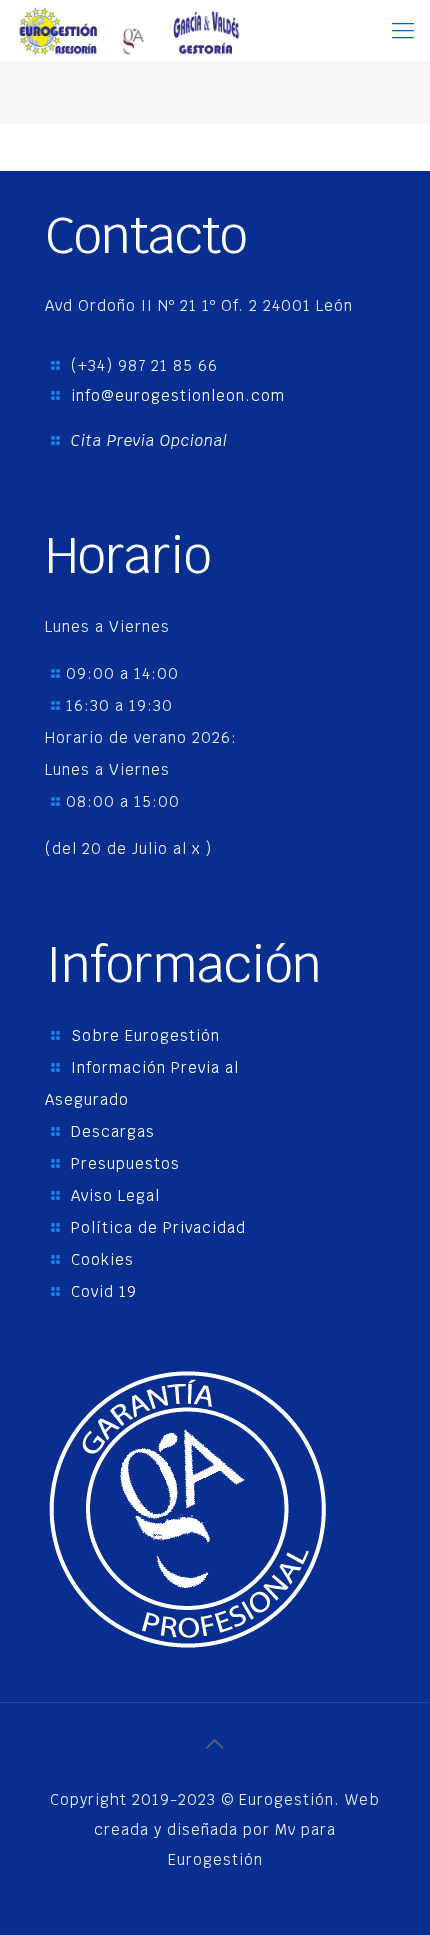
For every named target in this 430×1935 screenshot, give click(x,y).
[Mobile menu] (403, 30)
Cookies (102, 1259)
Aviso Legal (115, 1195)
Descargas (113, 1131)
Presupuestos (125, 1163)
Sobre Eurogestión (145, 1035)
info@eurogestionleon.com (178, 395)
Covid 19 (104, 1291)
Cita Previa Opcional (149, 440)
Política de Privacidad (158, 1227)
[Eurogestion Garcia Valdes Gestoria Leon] (128, 30)
